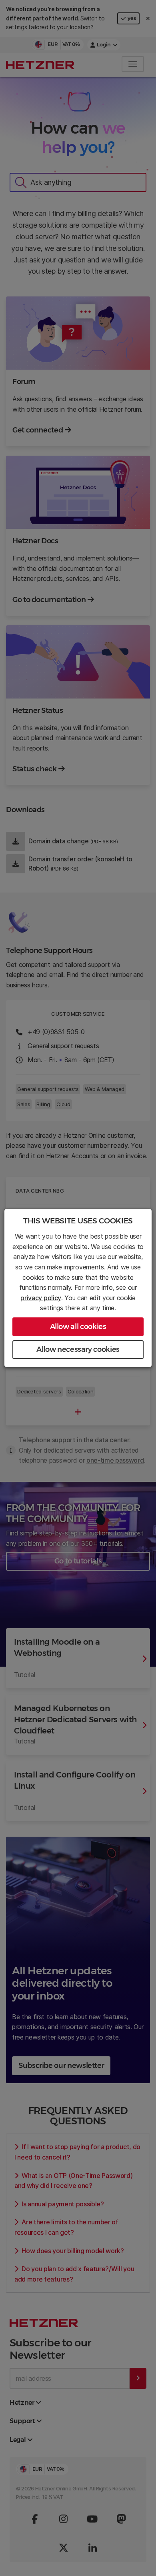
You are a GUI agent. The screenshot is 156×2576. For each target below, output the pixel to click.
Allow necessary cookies (78, 1349)
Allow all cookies (78, 1327)
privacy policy (41, 1298)
